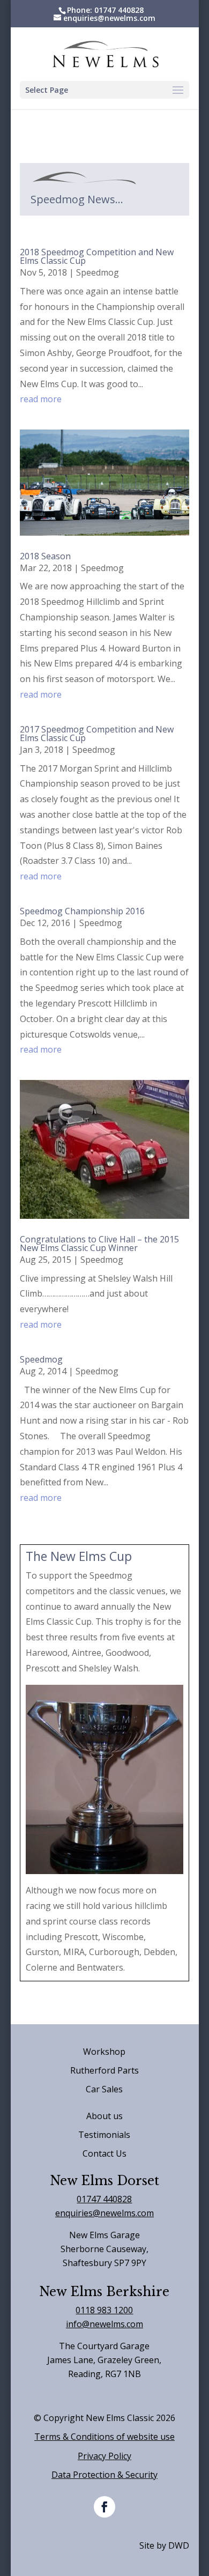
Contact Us (104, 2153)
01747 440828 (104, 2199)
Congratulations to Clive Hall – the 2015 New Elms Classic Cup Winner (99, 1243)
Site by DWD (164, 2545)
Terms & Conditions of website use (104, 2437)
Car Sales (104, 2089)
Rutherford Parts (104, 2070)
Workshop (104, 2052)
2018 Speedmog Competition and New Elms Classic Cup (97, 256)
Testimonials (104, 2135)
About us (104, 2116)
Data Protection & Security (104, 2475)
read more (41, 399)
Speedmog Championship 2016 (82, 911)
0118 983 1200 (104, 2310)
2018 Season (45, 556)
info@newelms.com (104, 2324)
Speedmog (98, 272)
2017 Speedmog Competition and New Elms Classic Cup (97, 734)
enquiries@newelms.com (104, 2213)
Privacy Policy (104, 2456)
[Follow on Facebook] (104, 2507)
